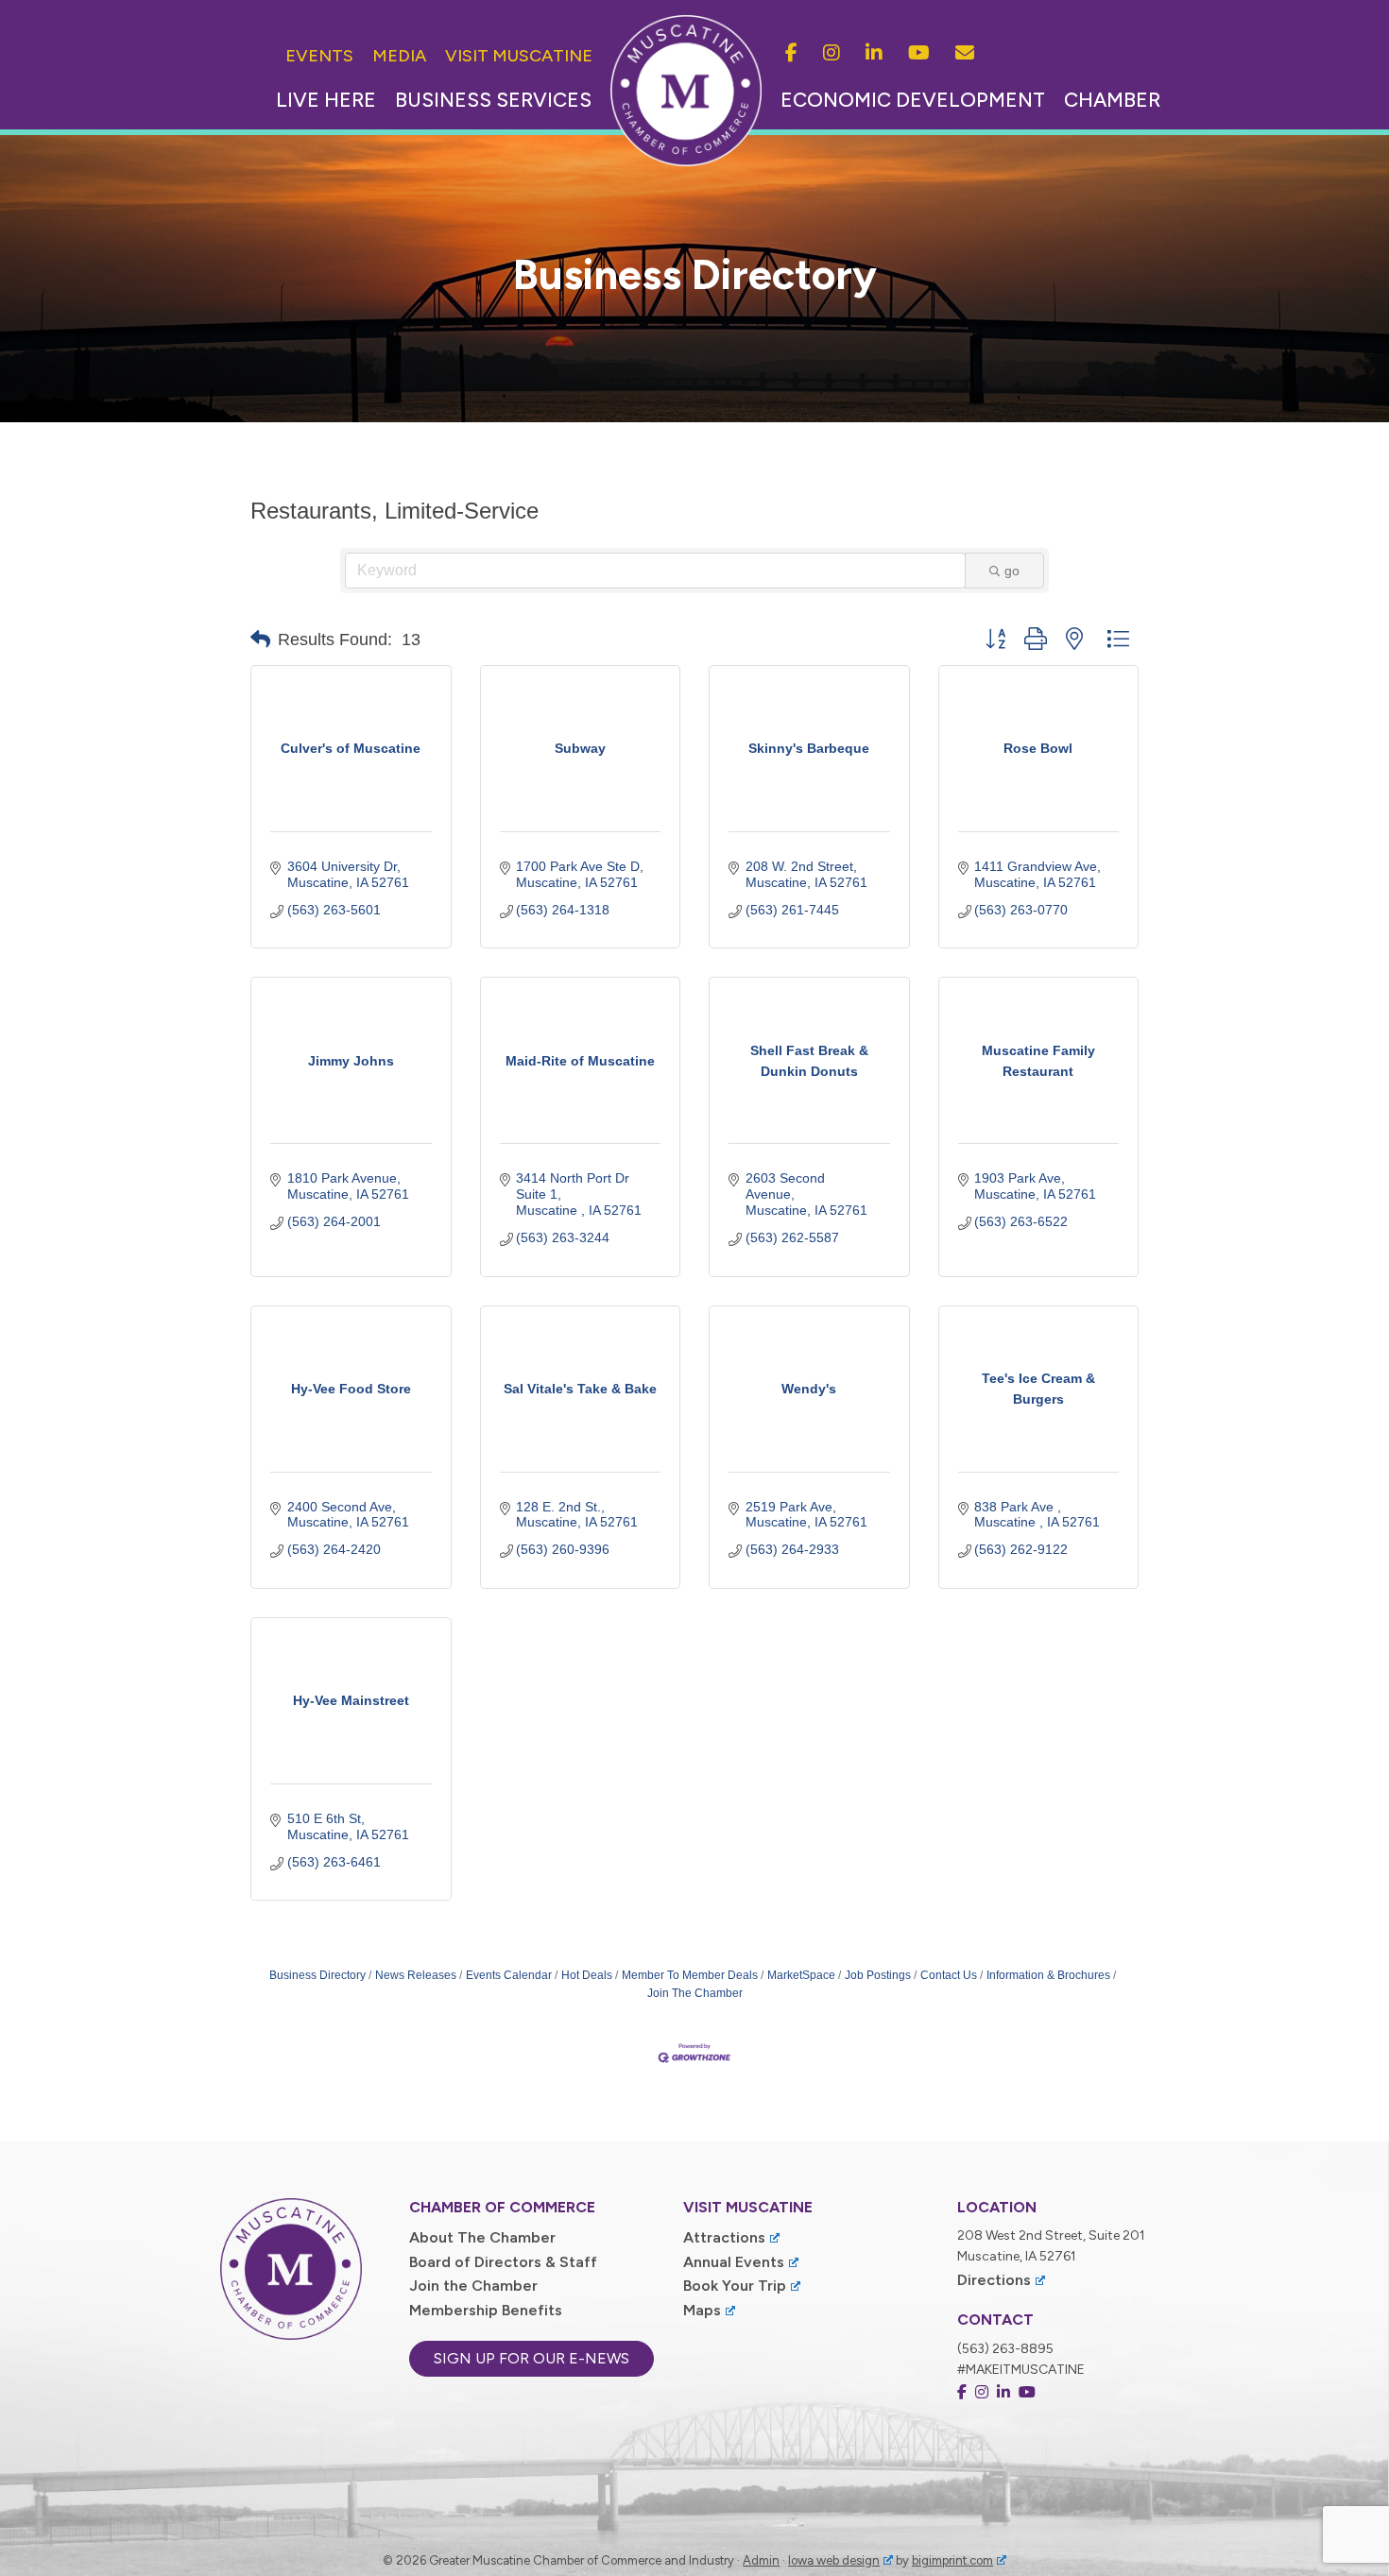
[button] (260, 640)
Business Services (493, 100)
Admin (761, 2560)
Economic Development (913, 100)
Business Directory (317, 1975)
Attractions (724, 2237)
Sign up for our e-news (532, 2358)
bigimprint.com (952, 2560)
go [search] (1012, 571)
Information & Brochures (1048, 1975)
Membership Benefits (486, 2310)
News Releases (416, 1975)
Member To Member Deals (690, 1975)
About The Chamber (482, 2237)
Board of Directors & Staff (503, 2262)
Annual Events (734, 2262)
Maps (702, 2310)
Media (399, 56)
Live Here (326, 100)
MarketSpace (801, 1975)
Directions (994, 2280)
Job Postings (878, 1975)
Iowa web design (834, 2560)
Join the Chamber (473, 2286)
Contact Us (949, 1975)
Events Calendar (509, 1975)
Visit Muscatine (519, 56)
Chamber (1112, 100)
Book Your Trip (735, 2286)
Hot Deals (587, 1975)
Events (319, 56)
